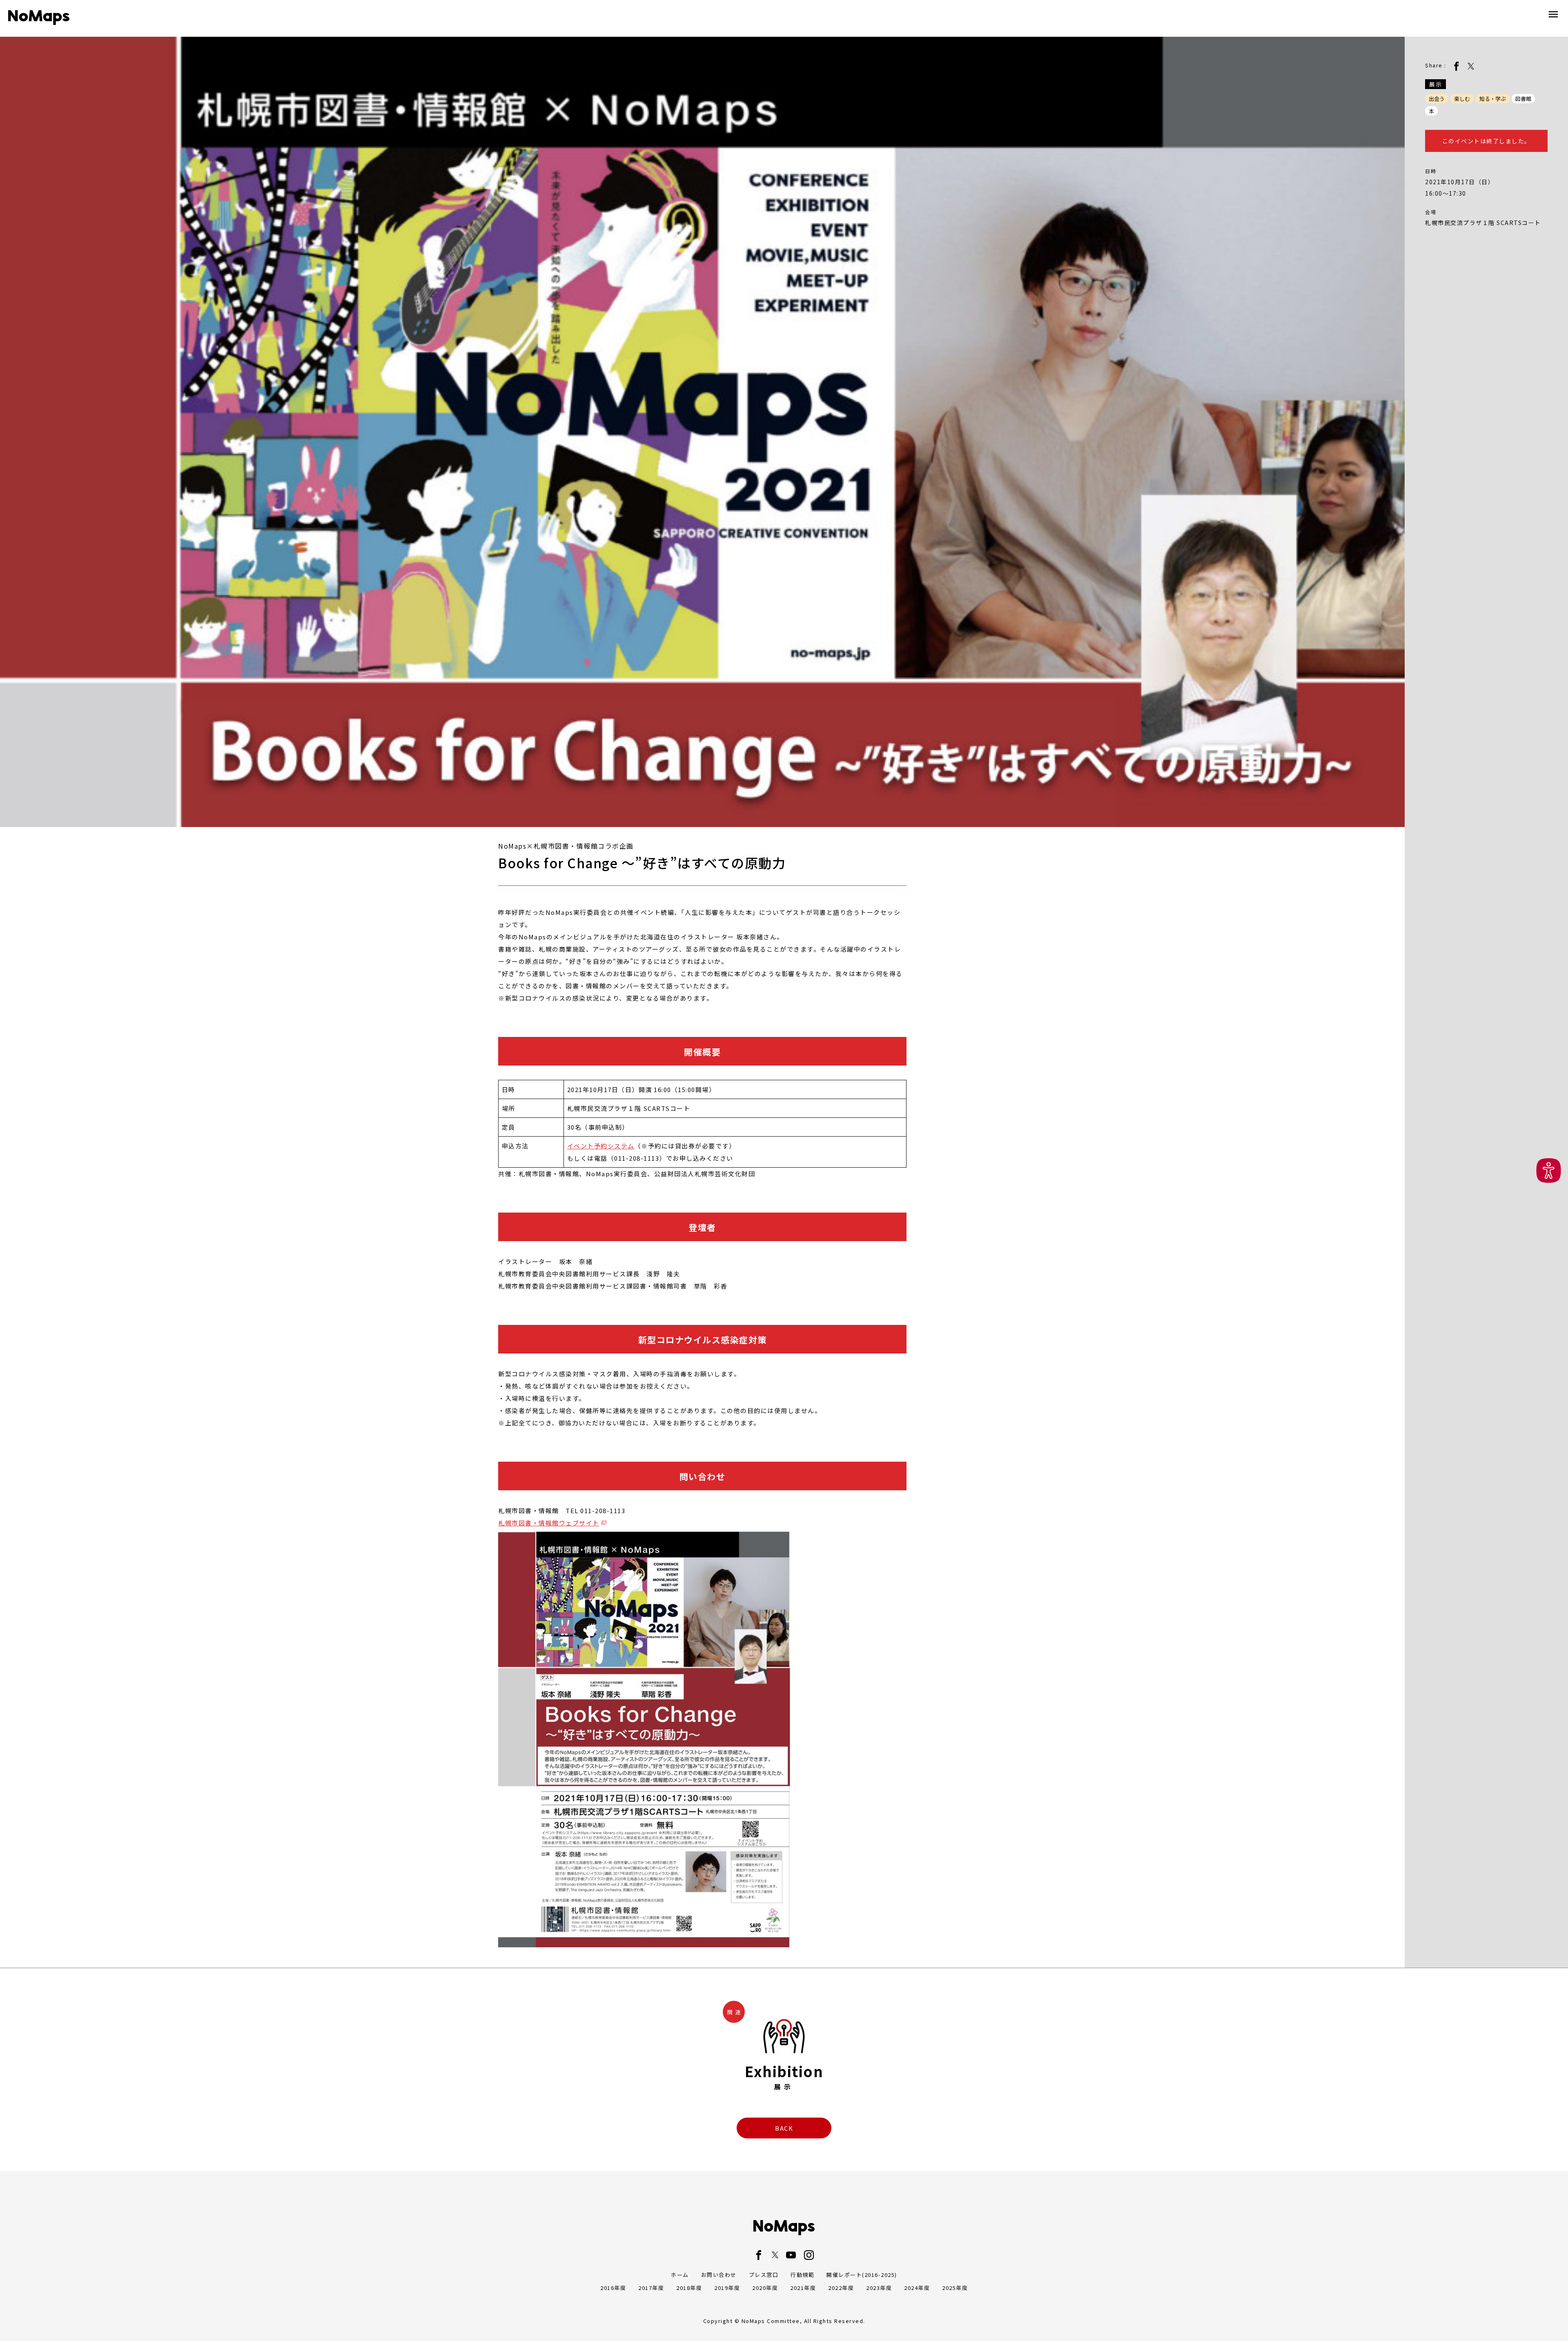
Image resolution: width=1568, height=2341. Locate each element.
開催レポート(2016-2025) (862, 2275)
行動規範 (802, 2275)
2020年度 (765, 2288)
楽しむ (1462, 99)
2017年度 (651, 2288)
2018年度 (689, 2288)
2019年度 (727, 2288)
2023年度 (879, 2288)
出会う (1437, 99)
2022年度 (841, 2288)
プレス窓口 (764, 2275)
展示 (1435, 84)
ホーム (680, 2275)
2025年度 (955, 2288)
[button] (1549, 1171)
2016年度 (613, 2288)
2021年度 (803, 2288)
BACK (784, 2128)
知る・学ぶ (1493, 99)
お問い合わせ (719, 2275)
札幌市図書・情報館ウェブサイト (549, 1523)
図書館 (1523, 99)
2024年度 (917, 2288)
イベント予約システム (601, 1146)
